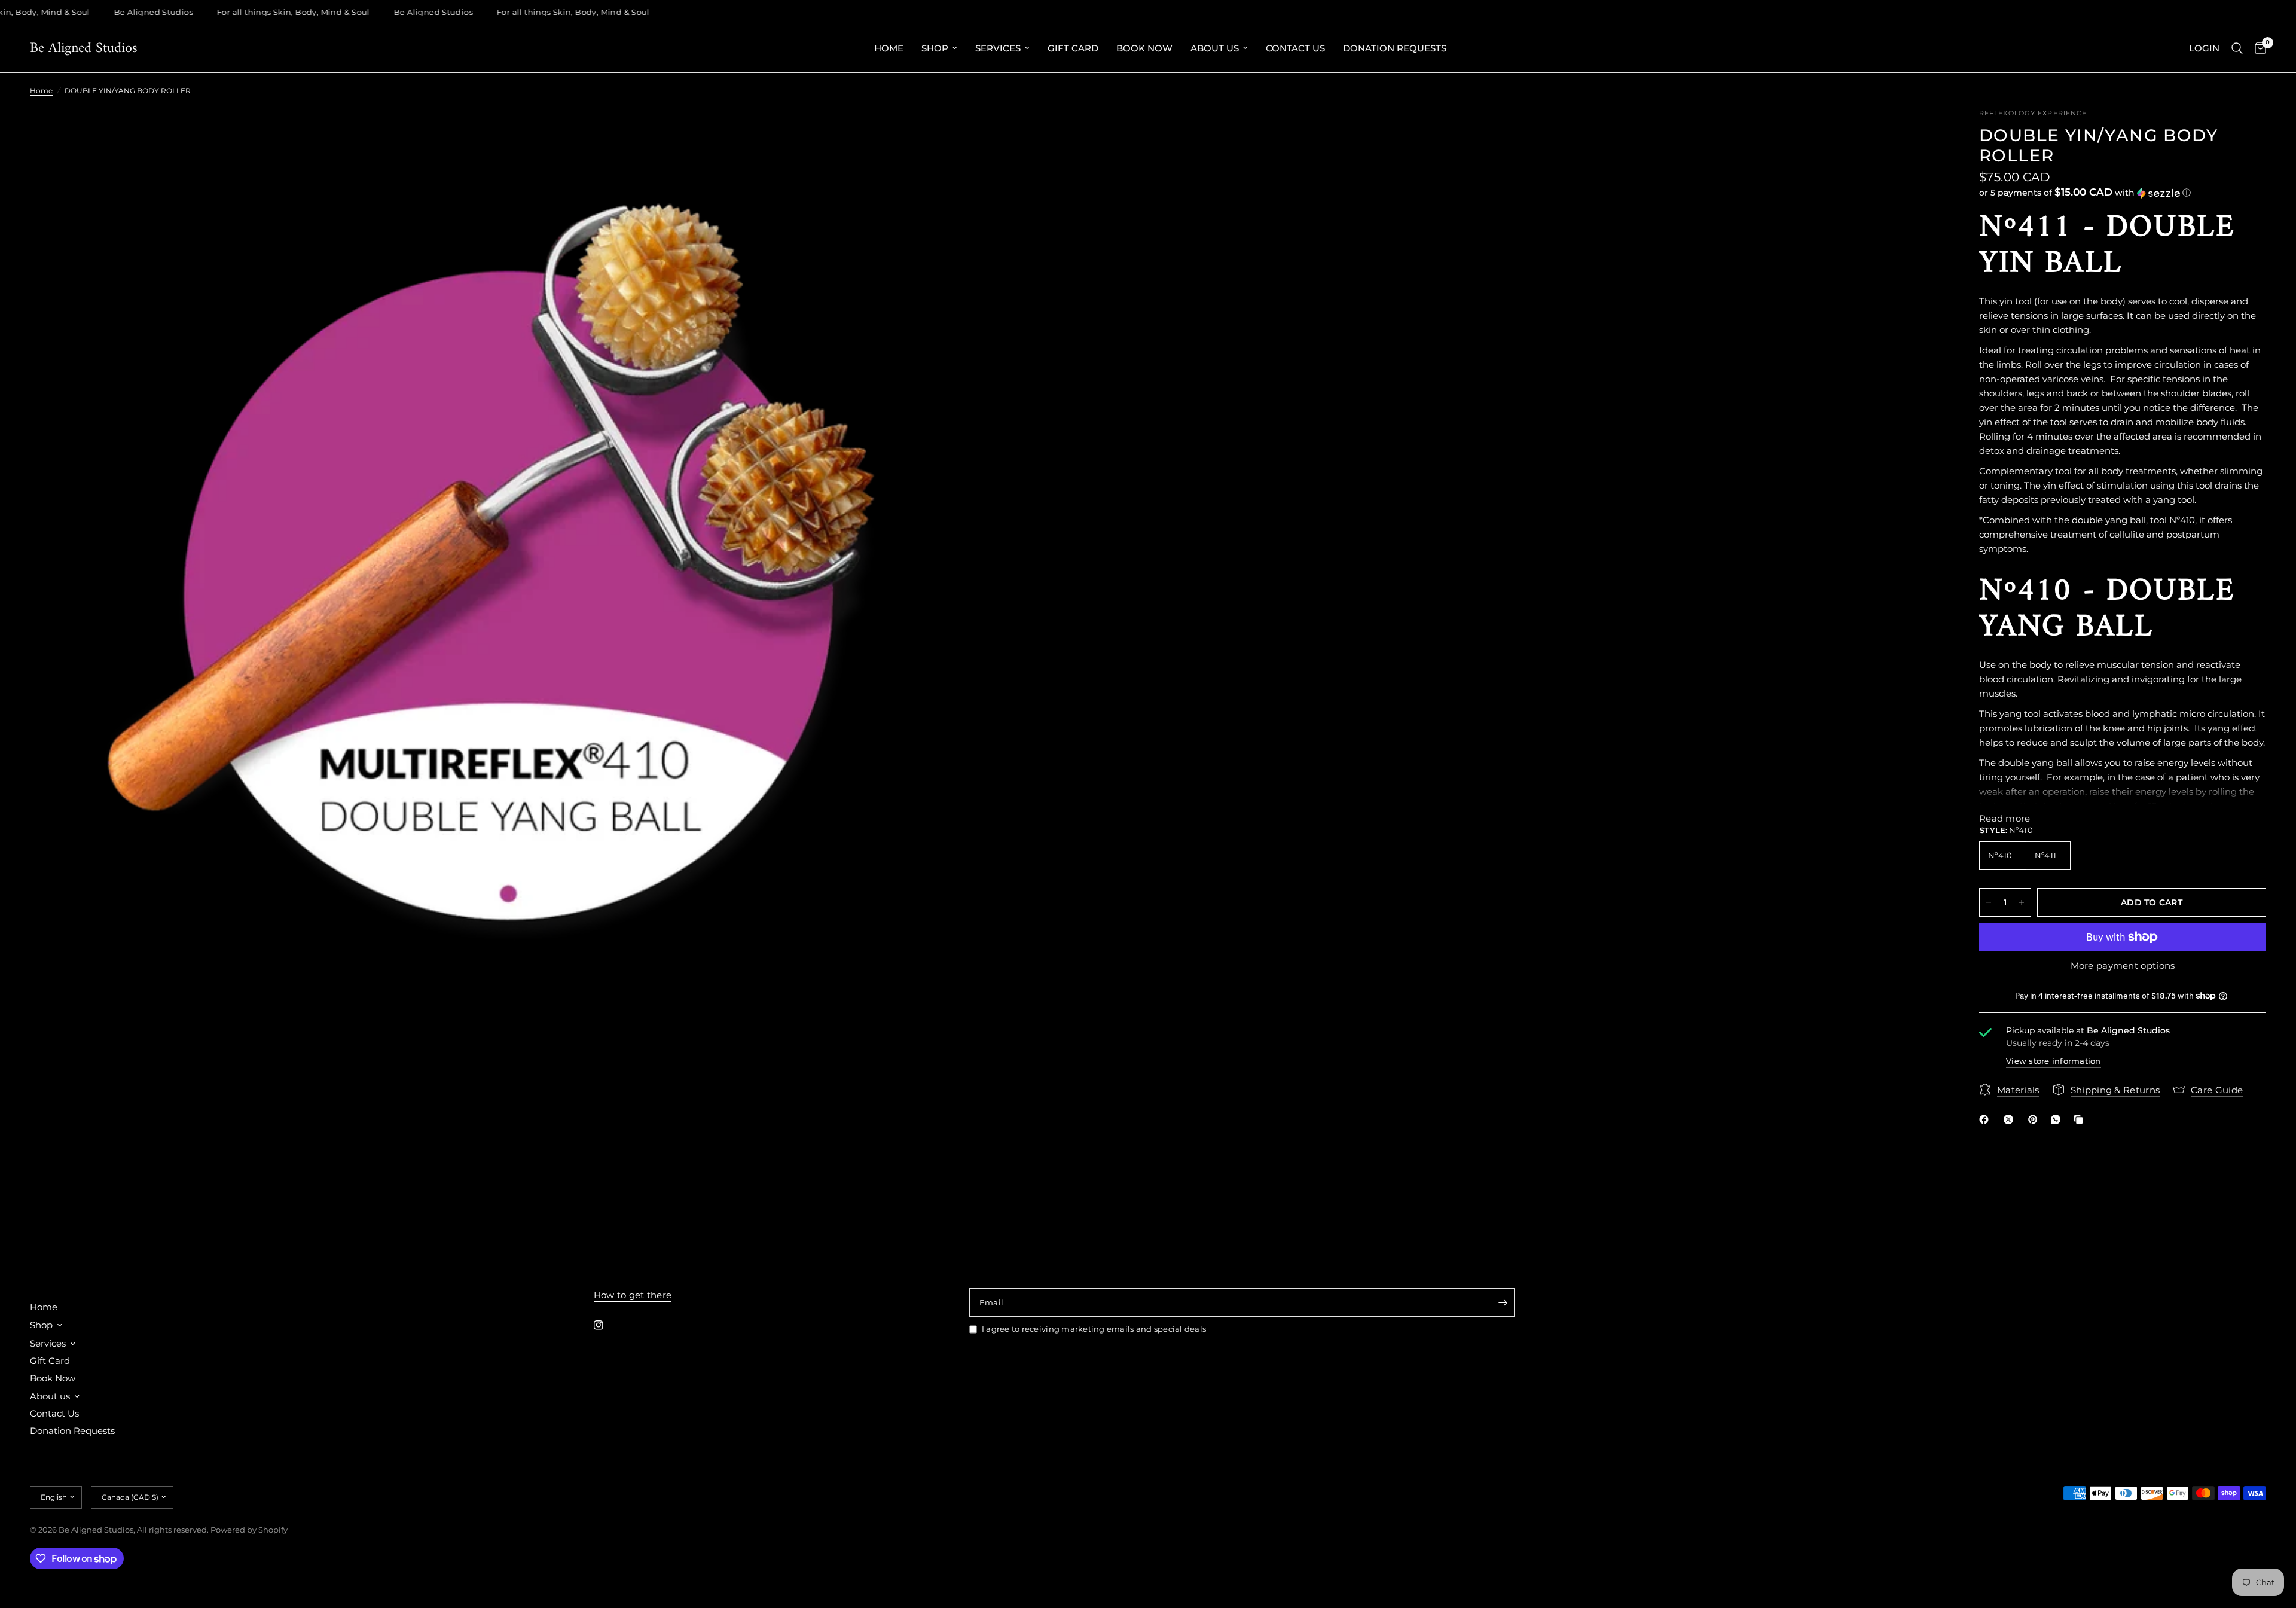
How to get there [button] (633, 1295)
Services (998, 48)
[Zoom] (961, 133)
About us (1215, 48)
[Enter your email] (1503, 1302)
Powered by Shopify (249, 1530)
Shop (935, 48)
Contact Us (1295, 48)
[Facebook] (1986, 1119)
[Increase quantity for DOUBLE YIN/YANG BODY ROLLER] (2022, 902)
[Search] (2237, 48)
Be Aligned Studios (84, 48)
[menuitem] (889, 48)
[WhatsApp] (2058, 1119)
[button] (2123, 193)
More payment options (2123, 965)
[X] (2011, 1119)
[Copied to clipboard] (2081, 1119)
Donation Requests (1395, 48)
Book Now (1144, 48)
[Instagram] (607, 1325)
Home (889, 48)
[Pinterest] (2035, 1119)
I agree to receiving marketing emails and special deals (1094, 1329)
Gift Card (1073, 48)
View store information (2054, 1061)
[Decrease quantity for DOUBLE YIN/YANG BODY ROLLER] (1989, 902)
